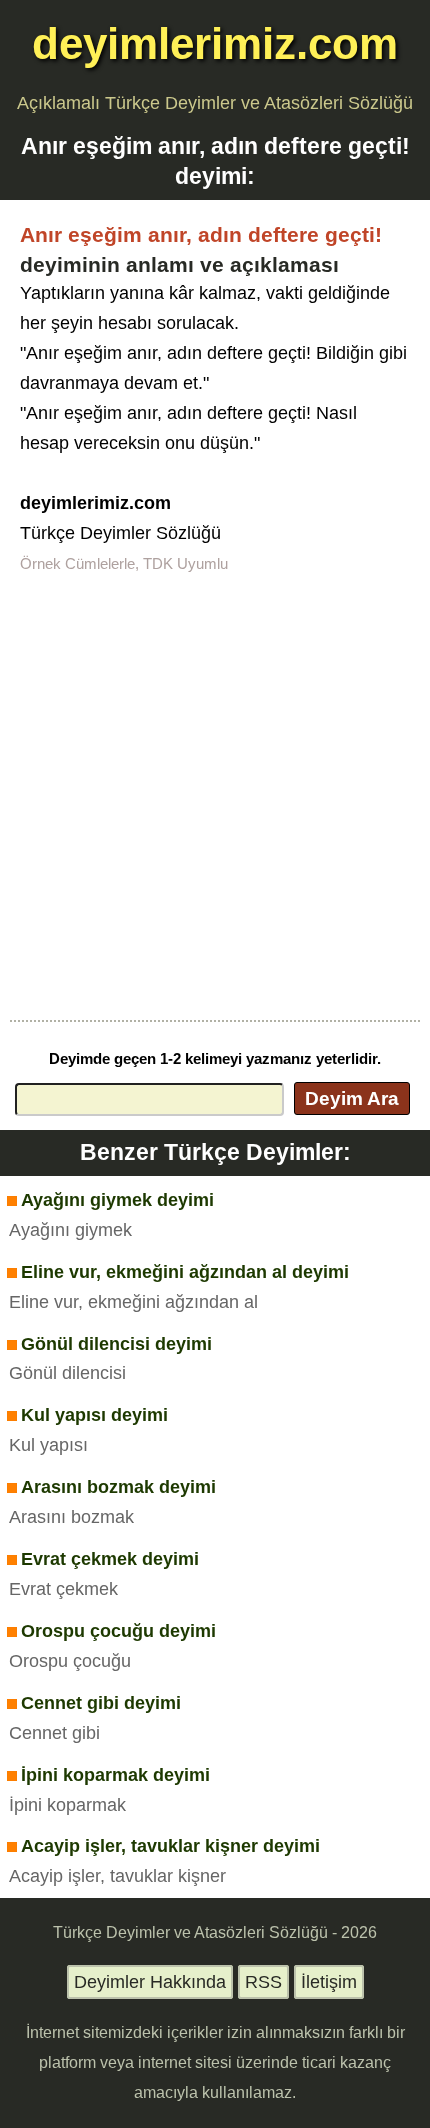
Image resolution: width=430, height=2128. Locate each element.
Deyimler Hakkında (150, 1982)
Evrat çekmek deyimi (110, 1559)
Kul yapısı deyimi (94, 1415)
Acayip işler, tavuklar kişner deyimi (170, 1846)
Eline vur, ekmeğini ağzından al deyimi (185, 1272)
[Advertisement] (215, 795)
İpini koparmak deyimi (115, 1775)
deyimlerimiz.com (215, 43)
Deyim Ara (352, 1098)
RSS (263, 1982)
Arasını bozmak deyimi (118, 1487)
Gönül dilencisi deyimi (116, 1344)
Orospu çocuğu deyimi (118, 1631)
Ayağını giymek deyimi (117, 1200)
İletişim (329, 1982)
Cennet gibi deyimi (101, 1703)
